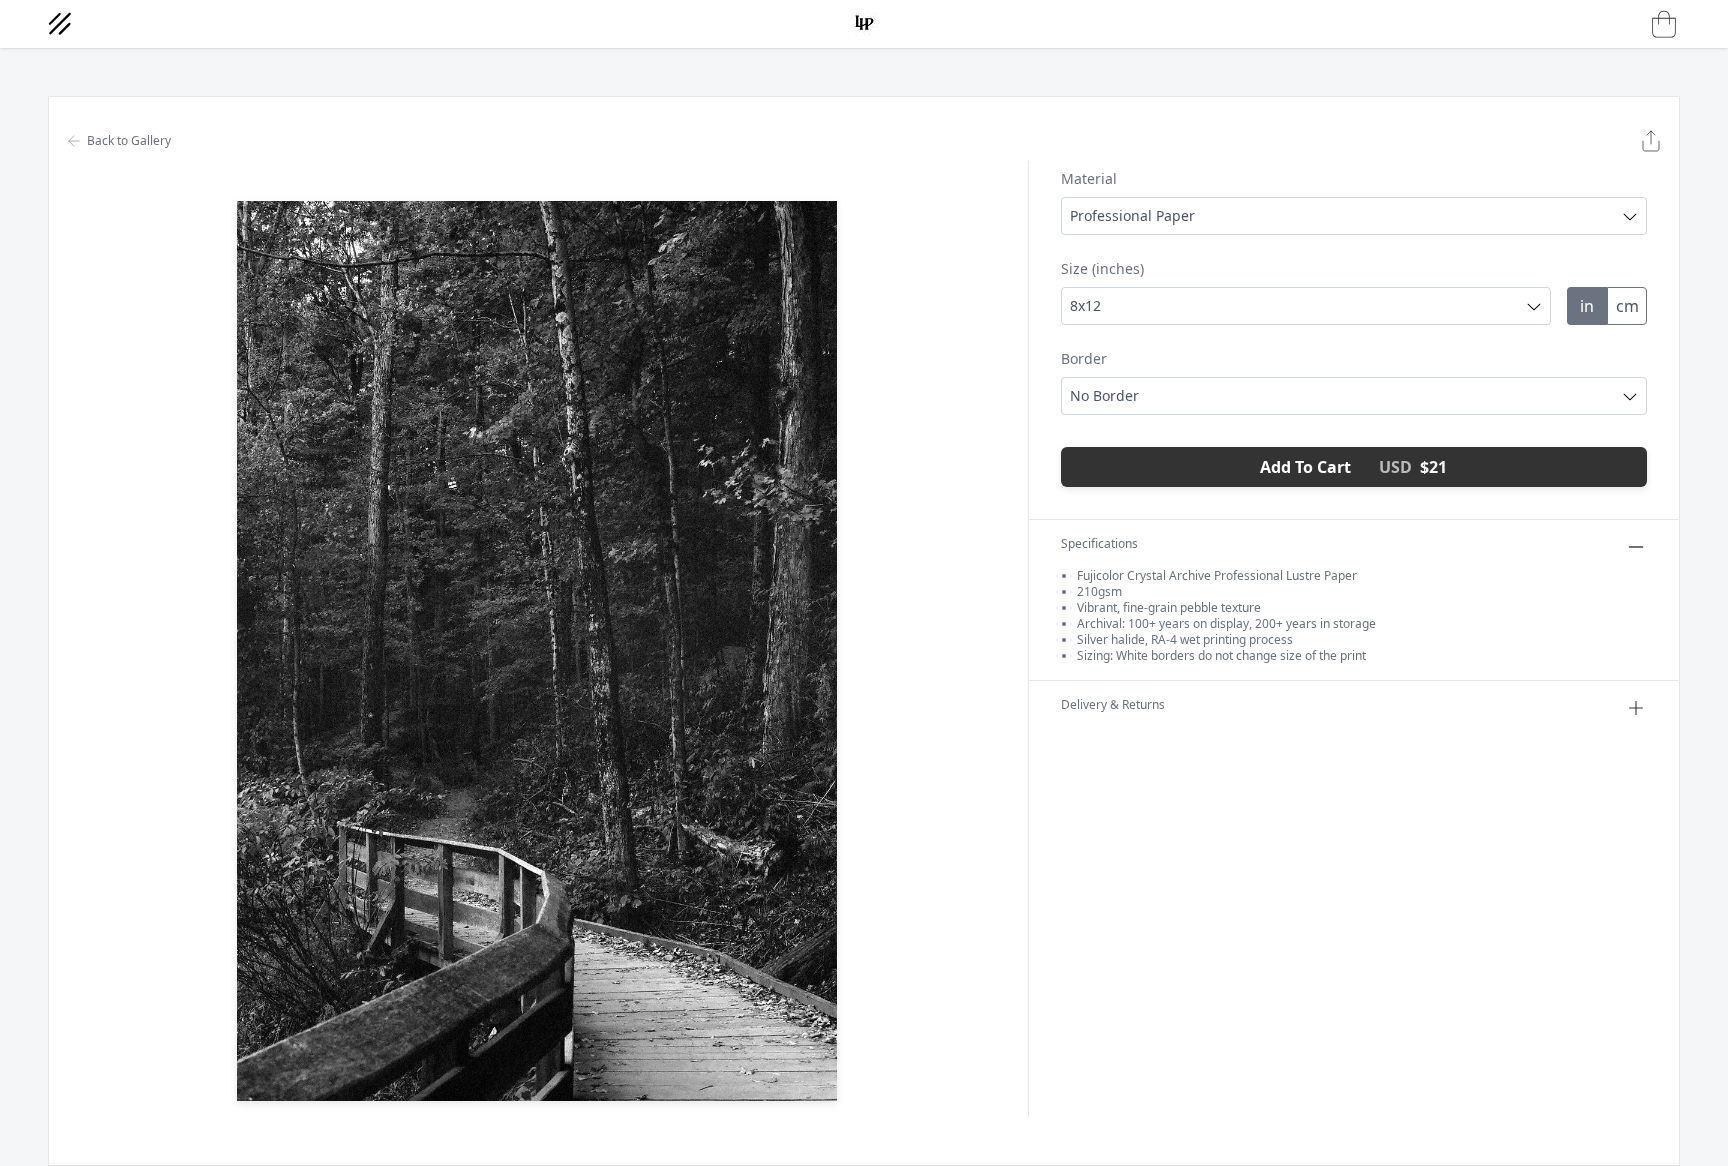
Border (1084, 358)
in (1587, 306)
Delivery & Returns (1113, 705)
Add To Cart (1353, 467)
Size (1102, 268)
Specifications (1099, 544)
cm (1627, 306)
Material (1089, 178)
